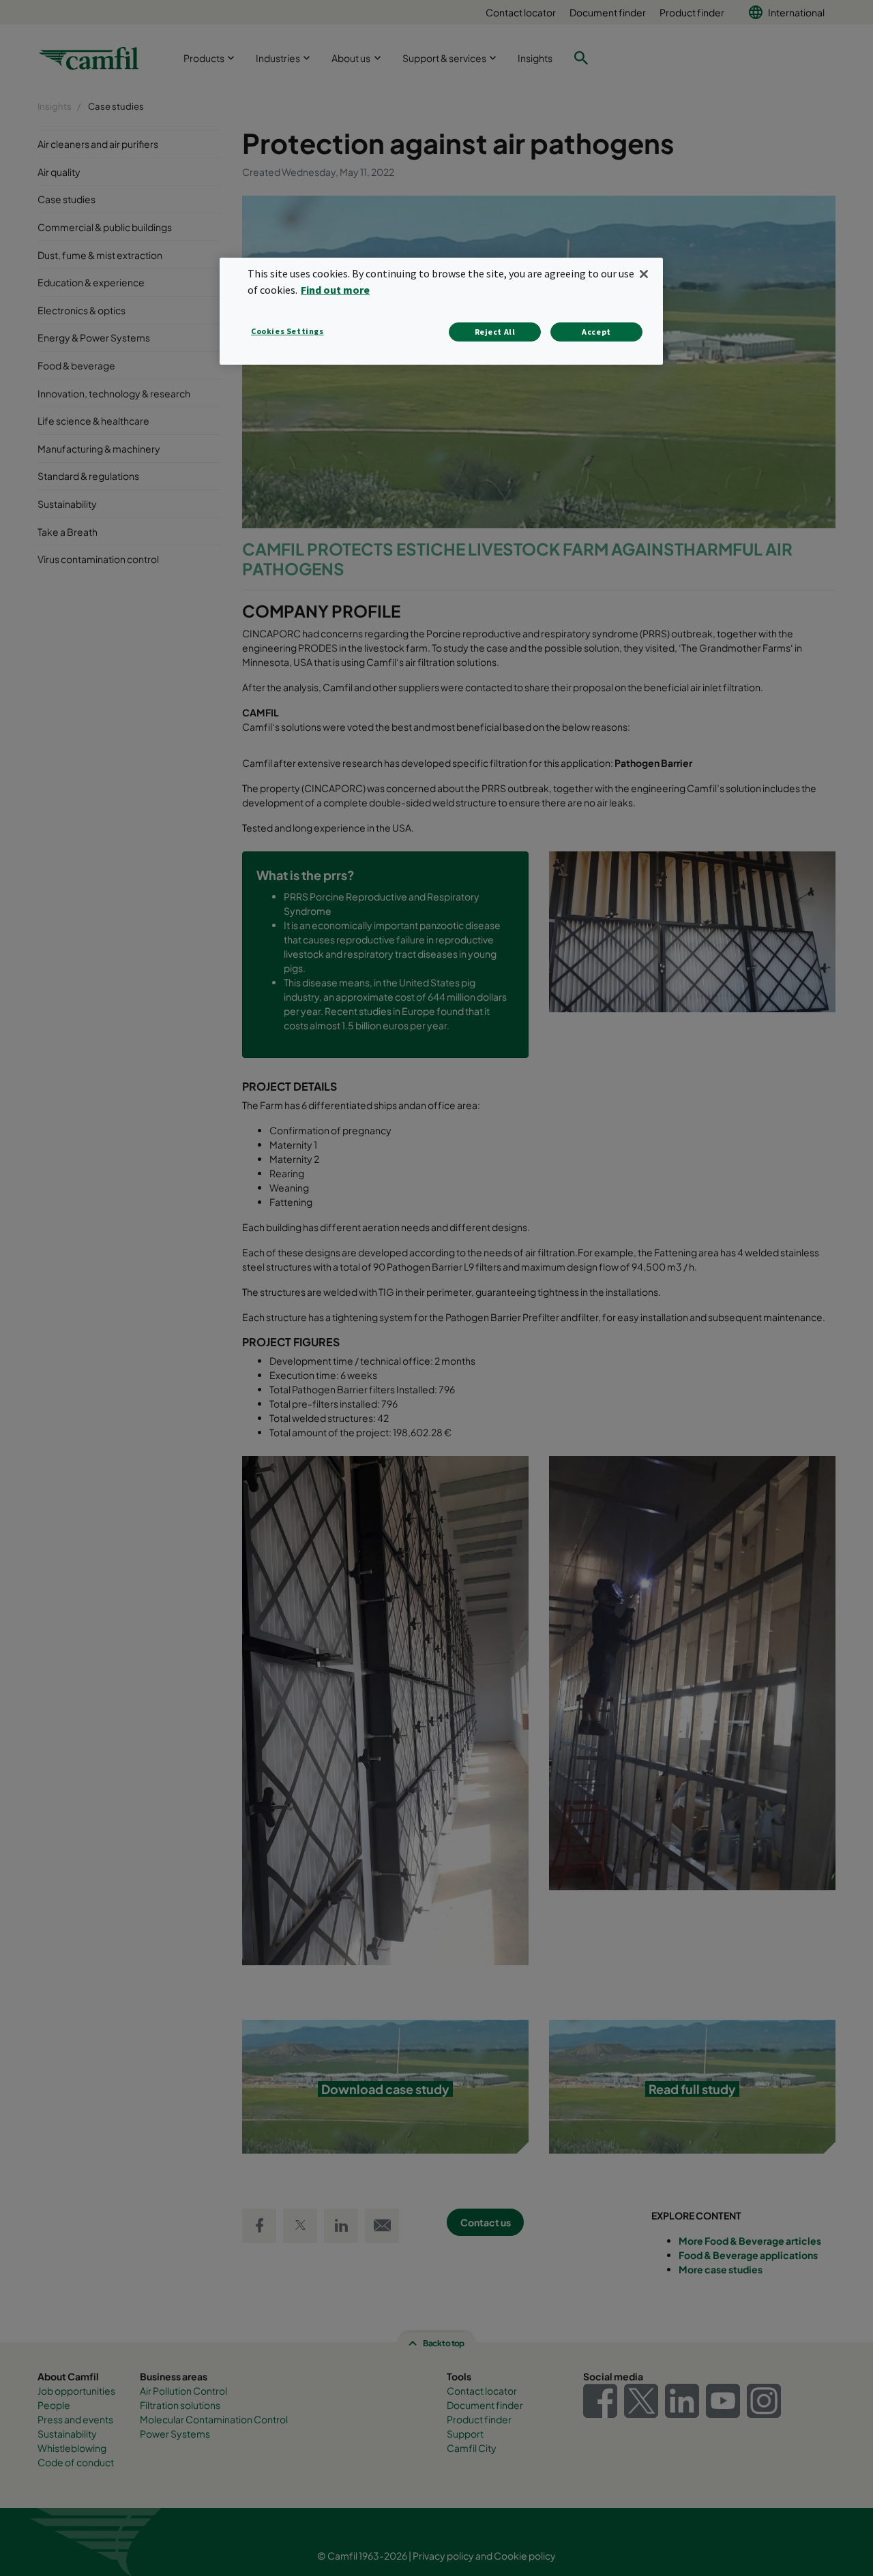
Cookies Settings (287, 331)
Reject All (495, 332)
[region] (441, 311)
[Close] (644, 274)
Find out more (335, 290)
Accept (596, 332)
